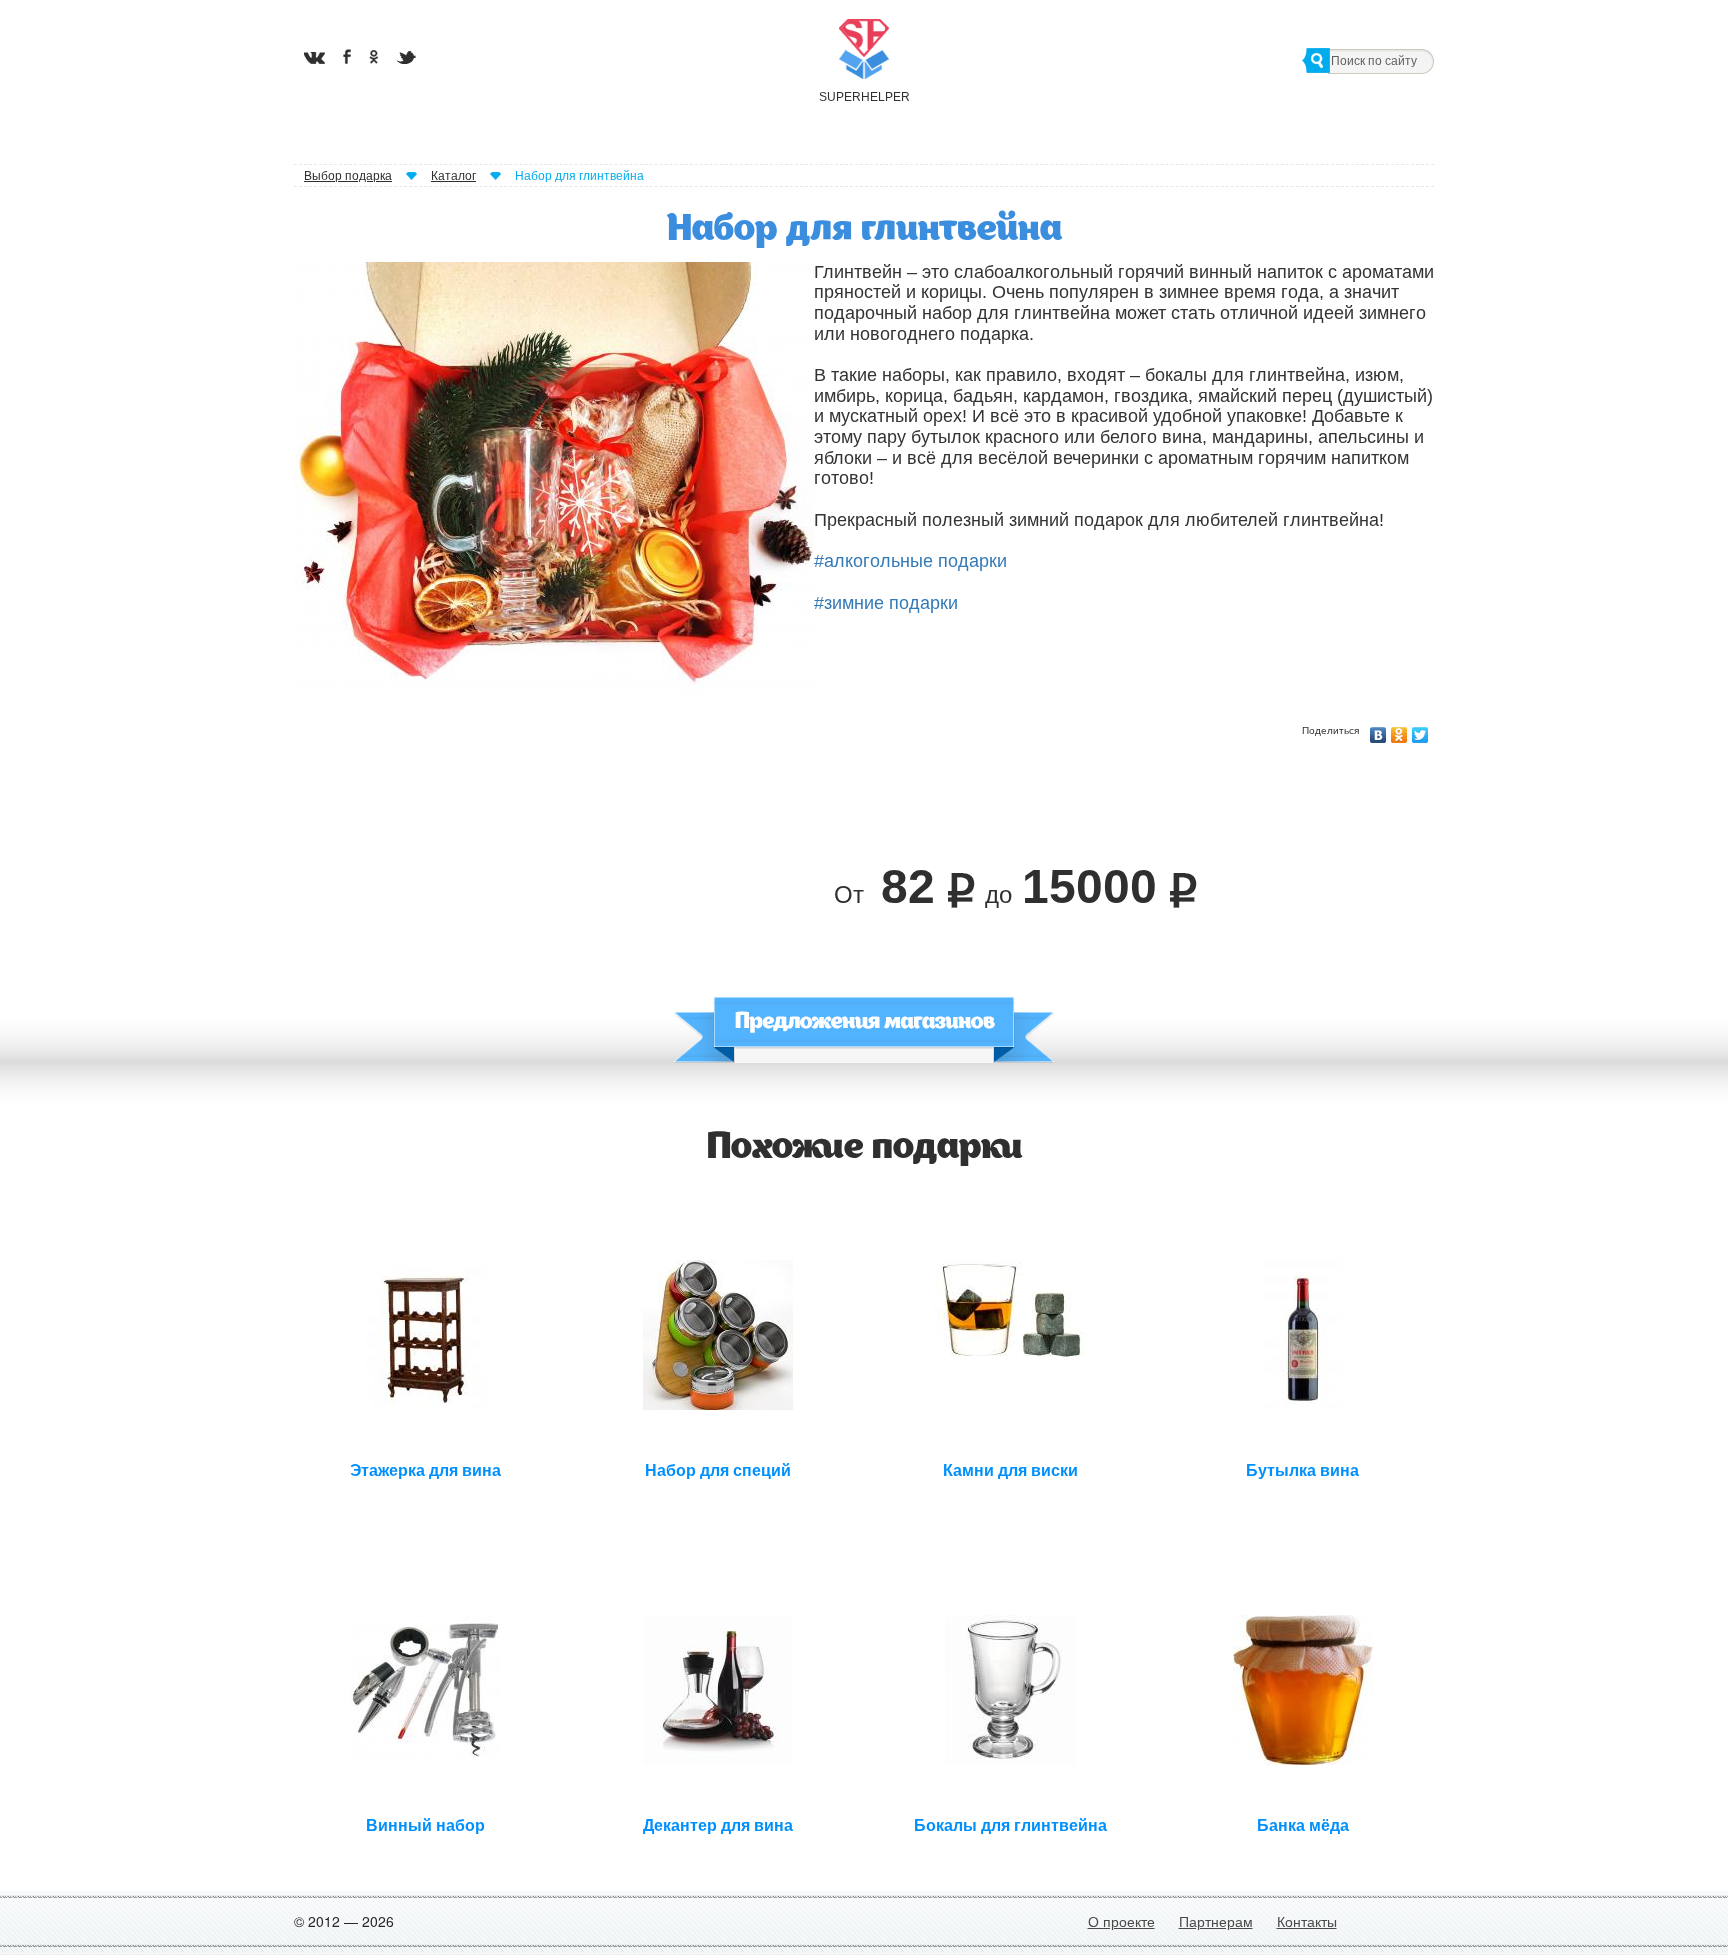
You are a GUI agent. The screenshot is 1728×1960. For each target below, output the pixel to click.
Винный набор (425, 1825)
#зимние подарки (886, 603)
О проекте (1121, 1921)
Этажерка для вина (425, 1470)
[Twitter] (1420, 730)
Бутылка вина (1302, 1470)
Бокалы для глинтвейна (1010, 1825)
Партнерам (1216, 1921)
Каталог (453, 176)
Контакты (1307, 1921)
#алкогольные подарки (910, 561)
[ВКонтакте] (1378, 730)
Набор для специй (718, 1470)
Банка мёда (1303, 1825)
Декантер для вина (718, 1825)
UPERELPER (864, 97)
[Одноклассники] (1399, 730)
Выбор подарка (348, 176)
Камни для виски (1010, 1470)
